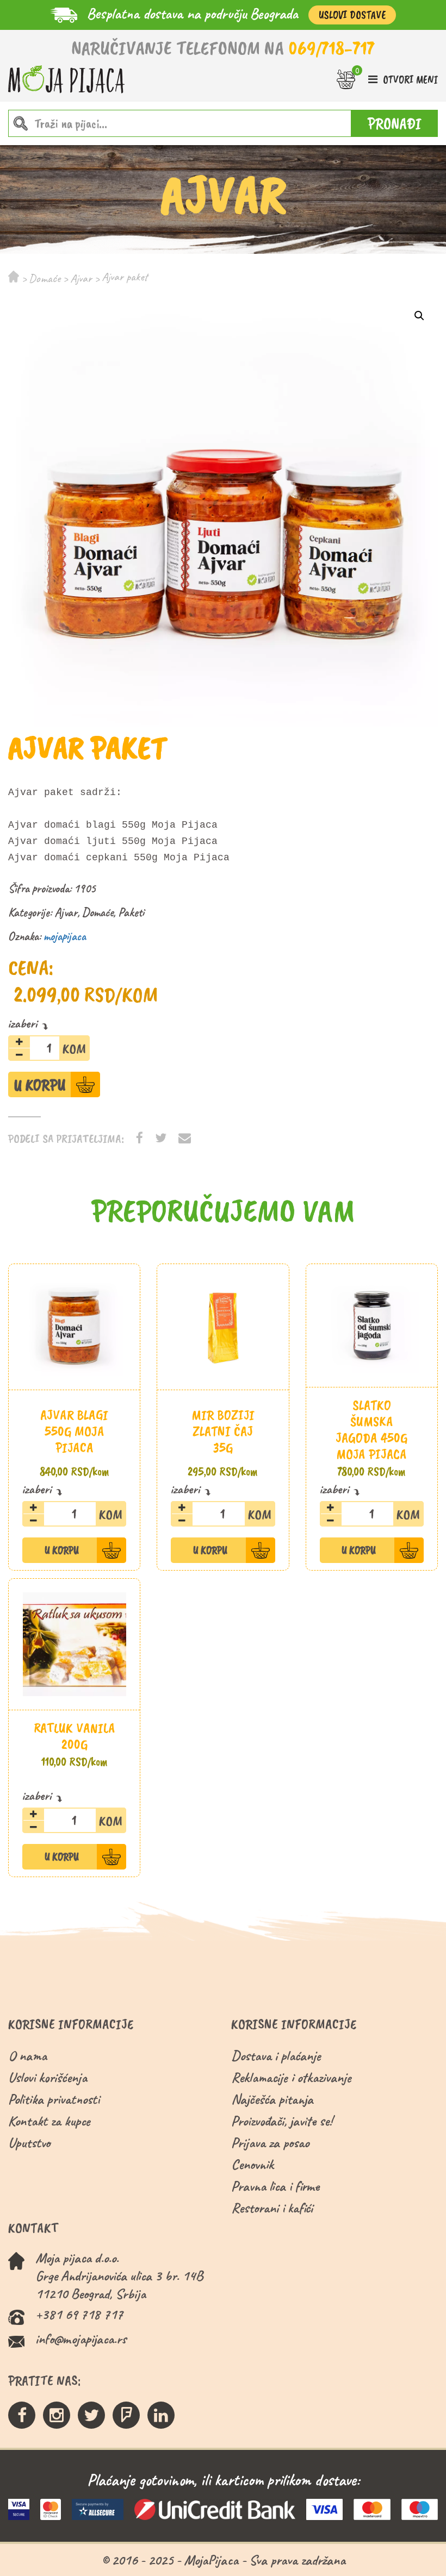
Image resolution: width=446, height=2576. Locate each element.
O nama (27, 2056)
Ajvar (81, 278)
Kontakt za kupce (49, 2121)
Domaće (45, 278)
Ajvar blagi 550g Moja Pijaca (74, 1431)
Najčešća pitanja (272, 2099)
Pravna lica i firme (275, 2186)
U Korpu (40, 1085)
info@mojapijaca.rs (81, 2339)
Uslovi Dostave (352, 15)
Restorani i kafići (272, 2208)
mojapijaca (65, 936)
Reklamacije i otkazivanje (291, 2077)
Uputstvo (29, 2143)
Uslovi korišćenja (48, 2077)
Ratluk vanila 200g (75, 1736)
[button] (419, 316)
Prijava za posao (270, 2143)
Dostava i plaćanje (276, 2056)
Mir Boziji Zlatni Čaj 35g (223, 1431)
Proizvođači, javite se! (281, 2121)
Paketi (131, 912)
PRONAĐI (395, 123)
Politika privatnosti (54, 2099)
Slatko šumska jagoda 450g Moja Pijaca (371, 1430)
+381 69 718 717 (79, 2314)
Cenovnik (252, 2164)
